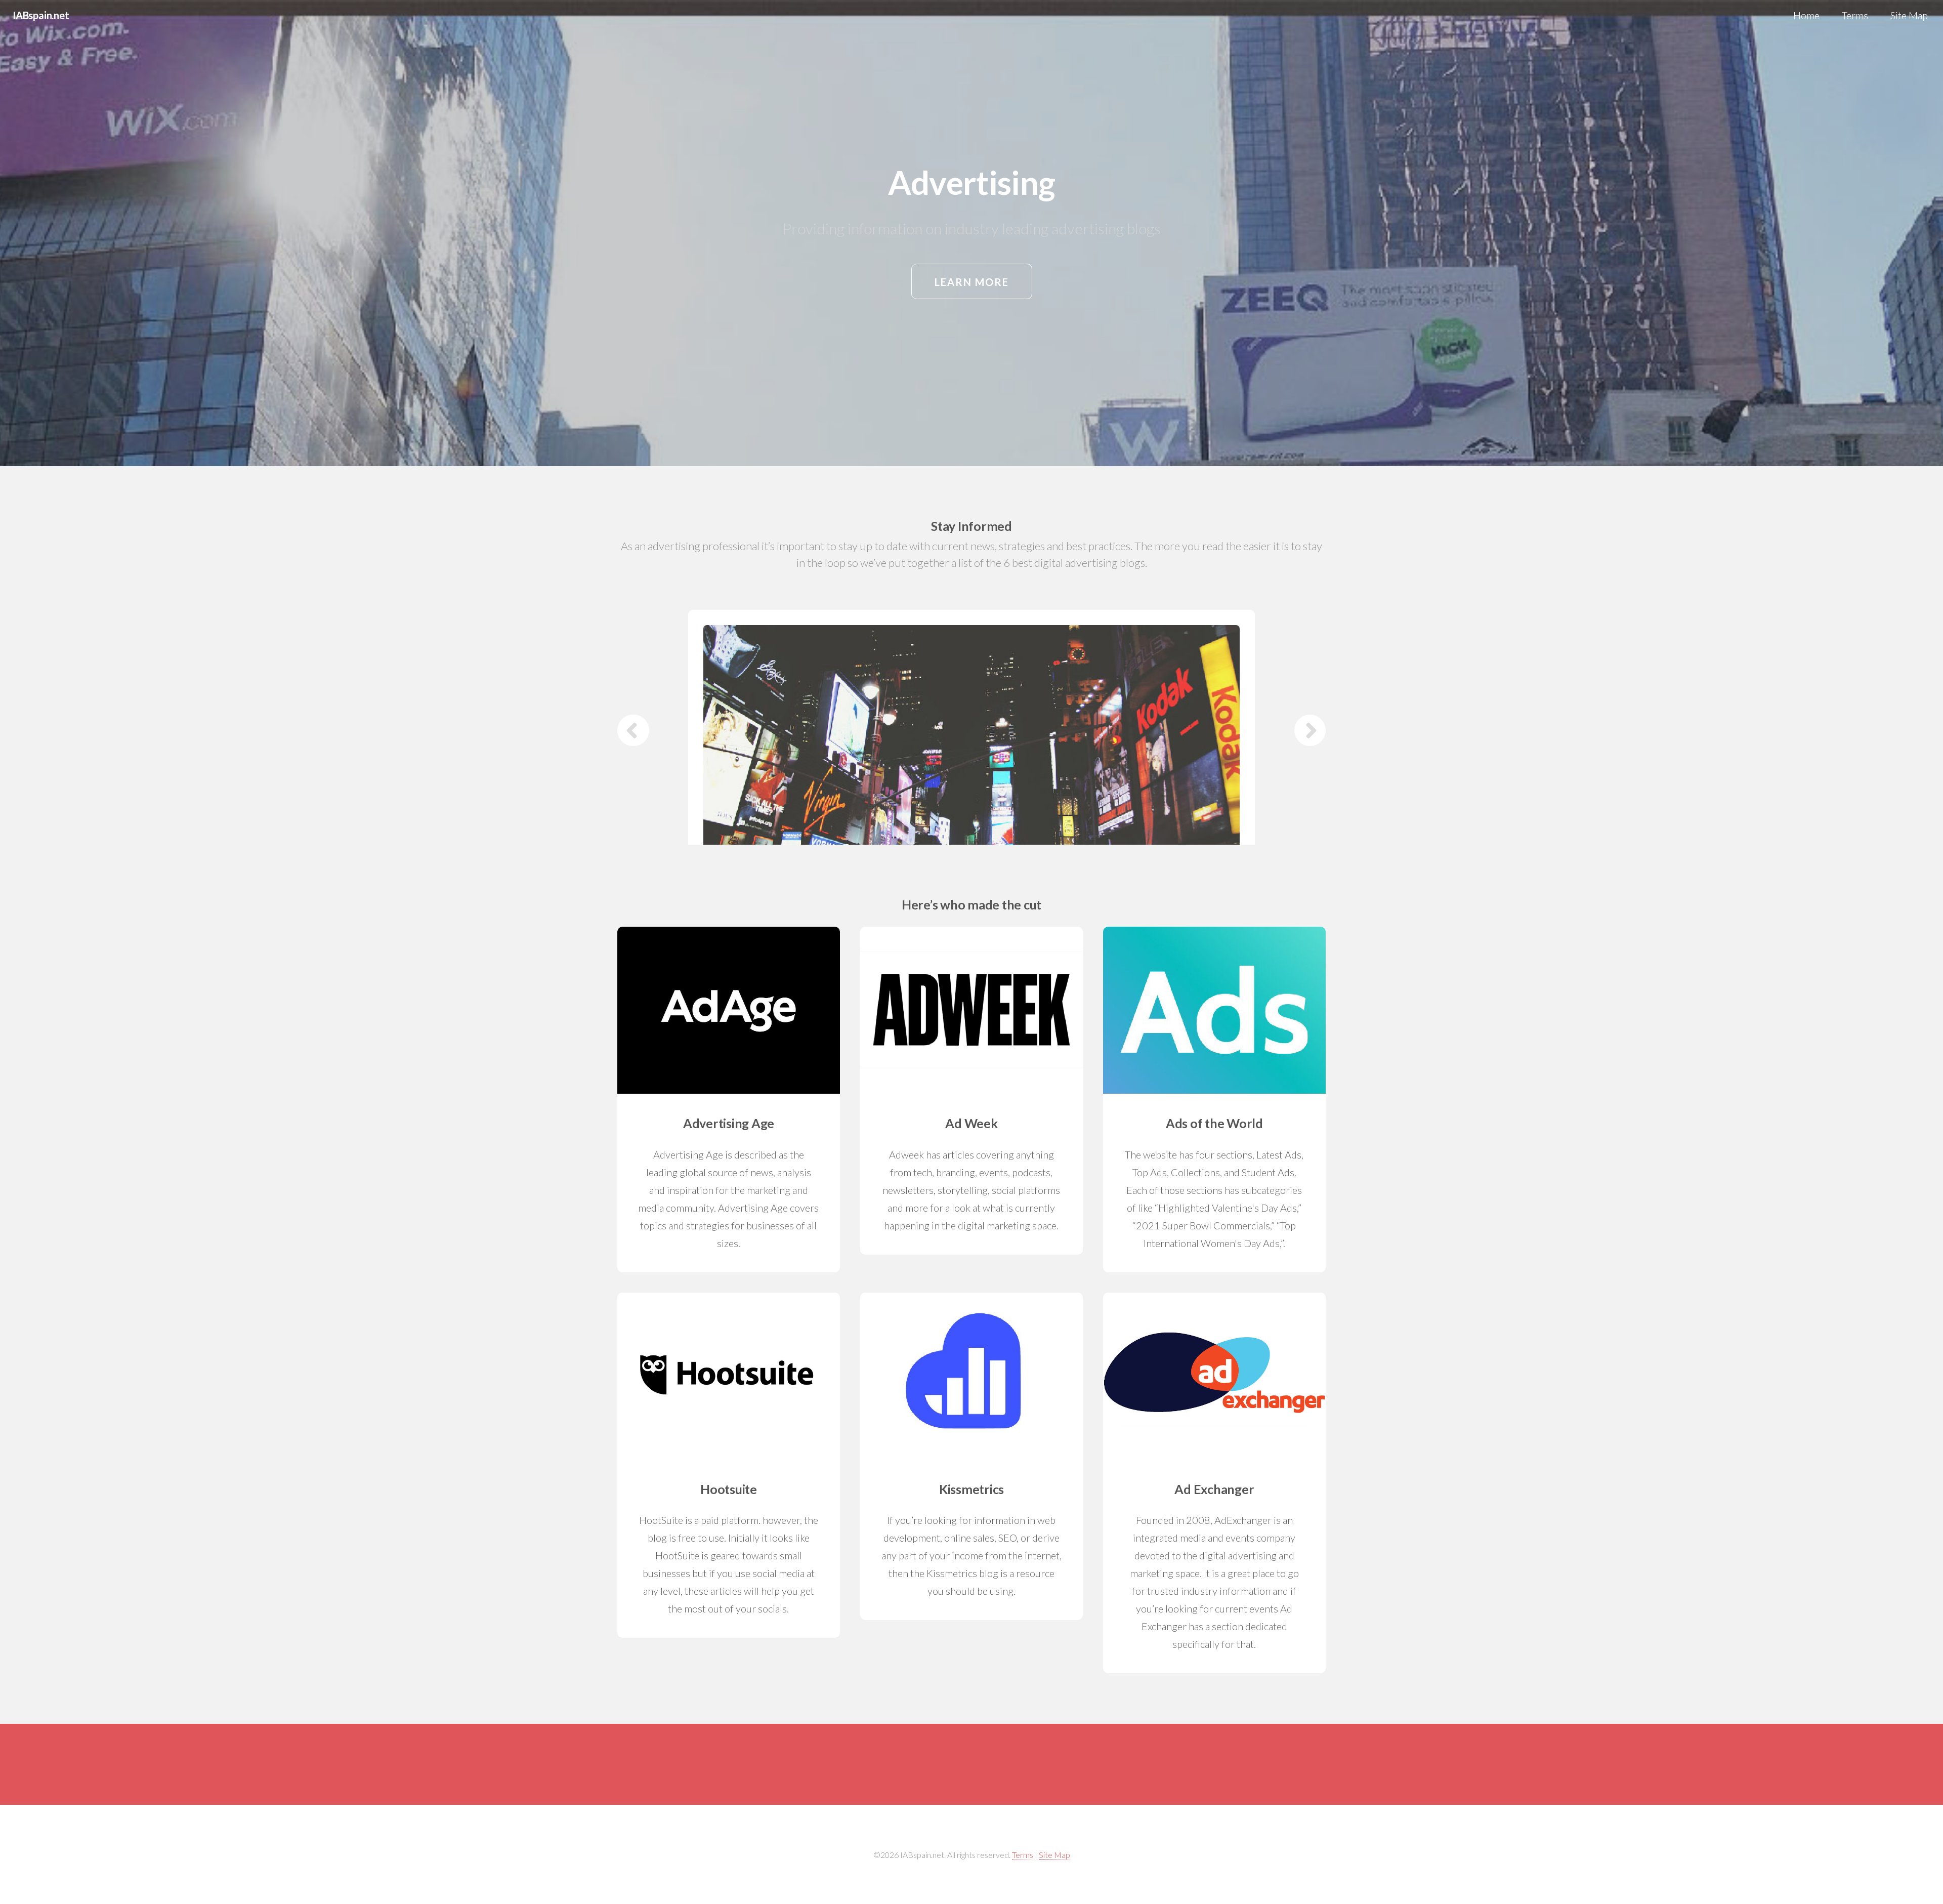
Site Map (1909, 15)
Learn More (972, 282)
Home (1806, 15)
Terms (1855, 15)
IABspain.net (41, 15)
